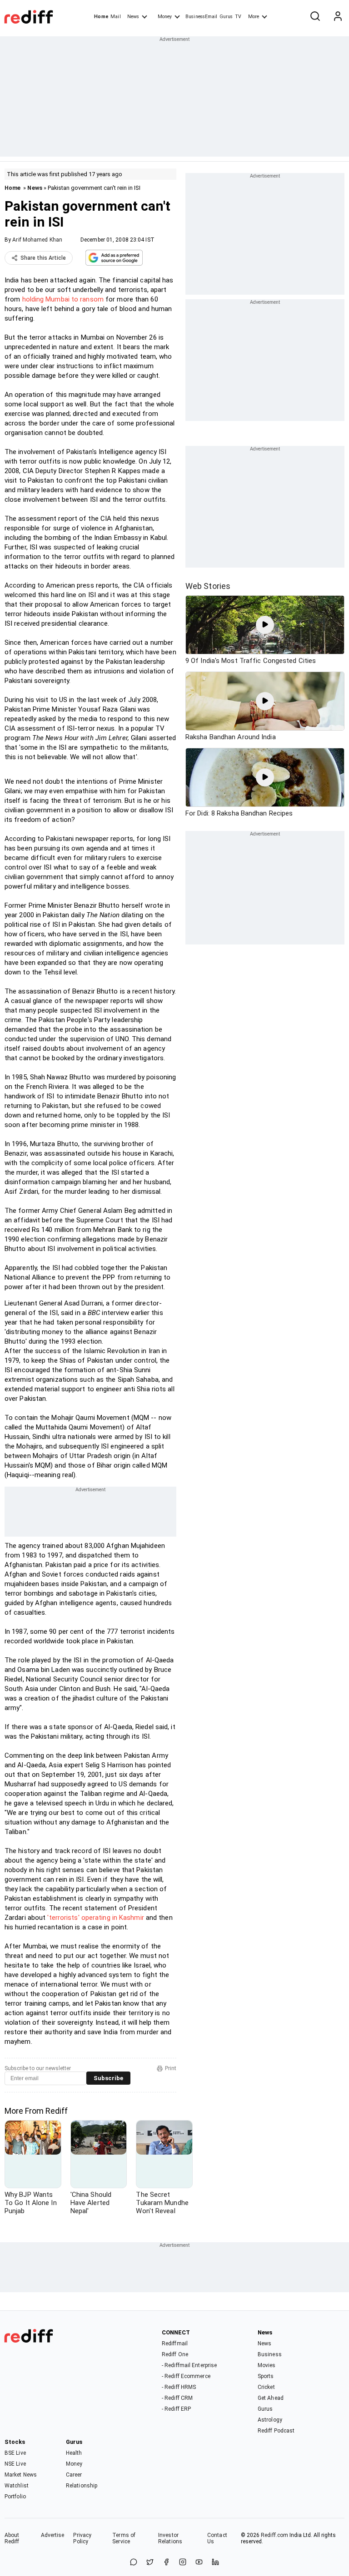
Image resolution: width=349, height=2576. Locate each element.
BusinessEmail (201, 17)
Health (74, 2453)
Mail (115, 17)
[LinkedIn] (215, 2563)
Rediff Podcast (276, 2431)
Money (165, 17)
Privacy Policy (82, 2538)
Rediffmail (175, 2344)
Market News (21, 2475)
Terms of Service (124, 2538)
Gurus (226, 17)
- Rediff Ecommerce (186, 2376)
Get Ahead (271, 2398)
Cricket (266, 2387)
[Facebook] (166, 2563)
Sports (266, 2376)
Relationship (82, 2486)
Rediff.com (274, 2535)
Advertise (53, 2535)
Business (270, 2354)
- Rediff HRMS (179, 2387)
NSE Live (15, 2464)
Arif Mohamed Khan (37, 240)
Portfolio (15, 2497)
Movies (267, 2365)
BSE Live (15, 2453)
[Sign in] (338, 17)
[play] (265, 625)
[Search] (315, 17)
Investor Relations (170, 2538)
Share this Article (43, 258)
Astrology (270, 2420)
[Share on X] (150, 2563)
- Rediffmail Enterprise (189, 2365)
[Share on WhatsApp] (134, 2563)
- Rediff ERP (176, 2409)
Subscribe (108, 2078)
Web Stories (208, 586)
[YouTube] (199, 2563)
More (254, 17)
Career (74, 2475)
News (133, 17)
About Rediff (12, 2538)
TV (238, 17)
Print (171, 2068)
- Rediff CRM (177, 2398)
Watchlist (17, 2486)
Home (101, 17)
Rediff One (175, 2354)
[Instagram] (183, 2563)
